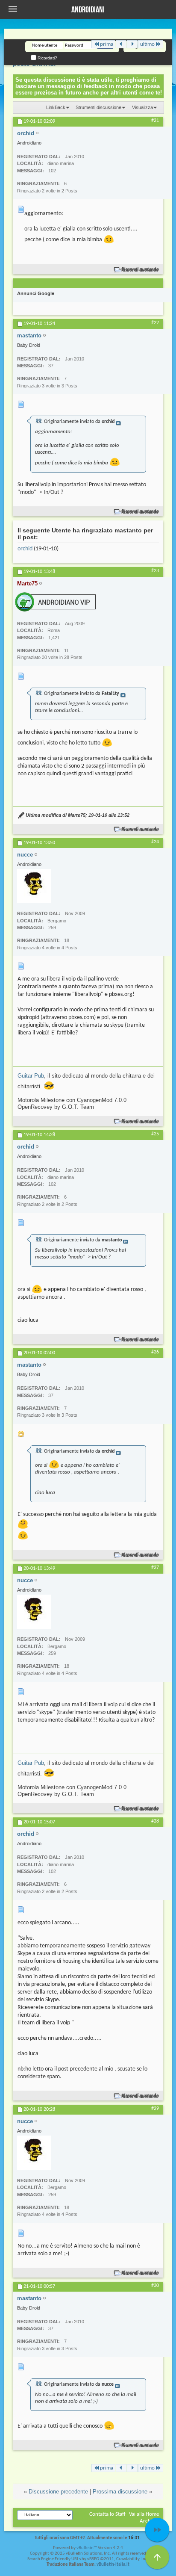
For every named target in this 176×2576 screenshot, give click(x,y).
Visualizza (142, 107)
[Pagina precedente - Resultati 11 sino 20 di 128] (121, 44)
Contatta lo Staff (107, 2514)
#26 (155, 1352)
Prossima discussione (120, 2492)
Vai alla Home (144, 2514)
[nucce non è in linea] (34, 886)
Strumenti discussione (98, 107)
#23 (155, 571)
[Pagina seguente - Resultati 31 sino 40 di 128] (132, 44)
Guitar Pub (31, 1076)
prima (107, 44)
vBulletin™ (87, 2548)
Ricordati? (47, 58)
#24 (155, 842)
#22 (155, 323)
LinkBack (56, 107)
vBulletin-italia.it (113, 2565)
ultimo (147, 44)
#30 (155, 2286)
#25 (155, 1134)
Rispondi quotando (140, 270)
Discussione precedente (58, 2492)
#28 (155, 1821)
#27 (155, 1568)
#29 (155, 2109)
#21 (155, 121)
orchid (25, 549)
